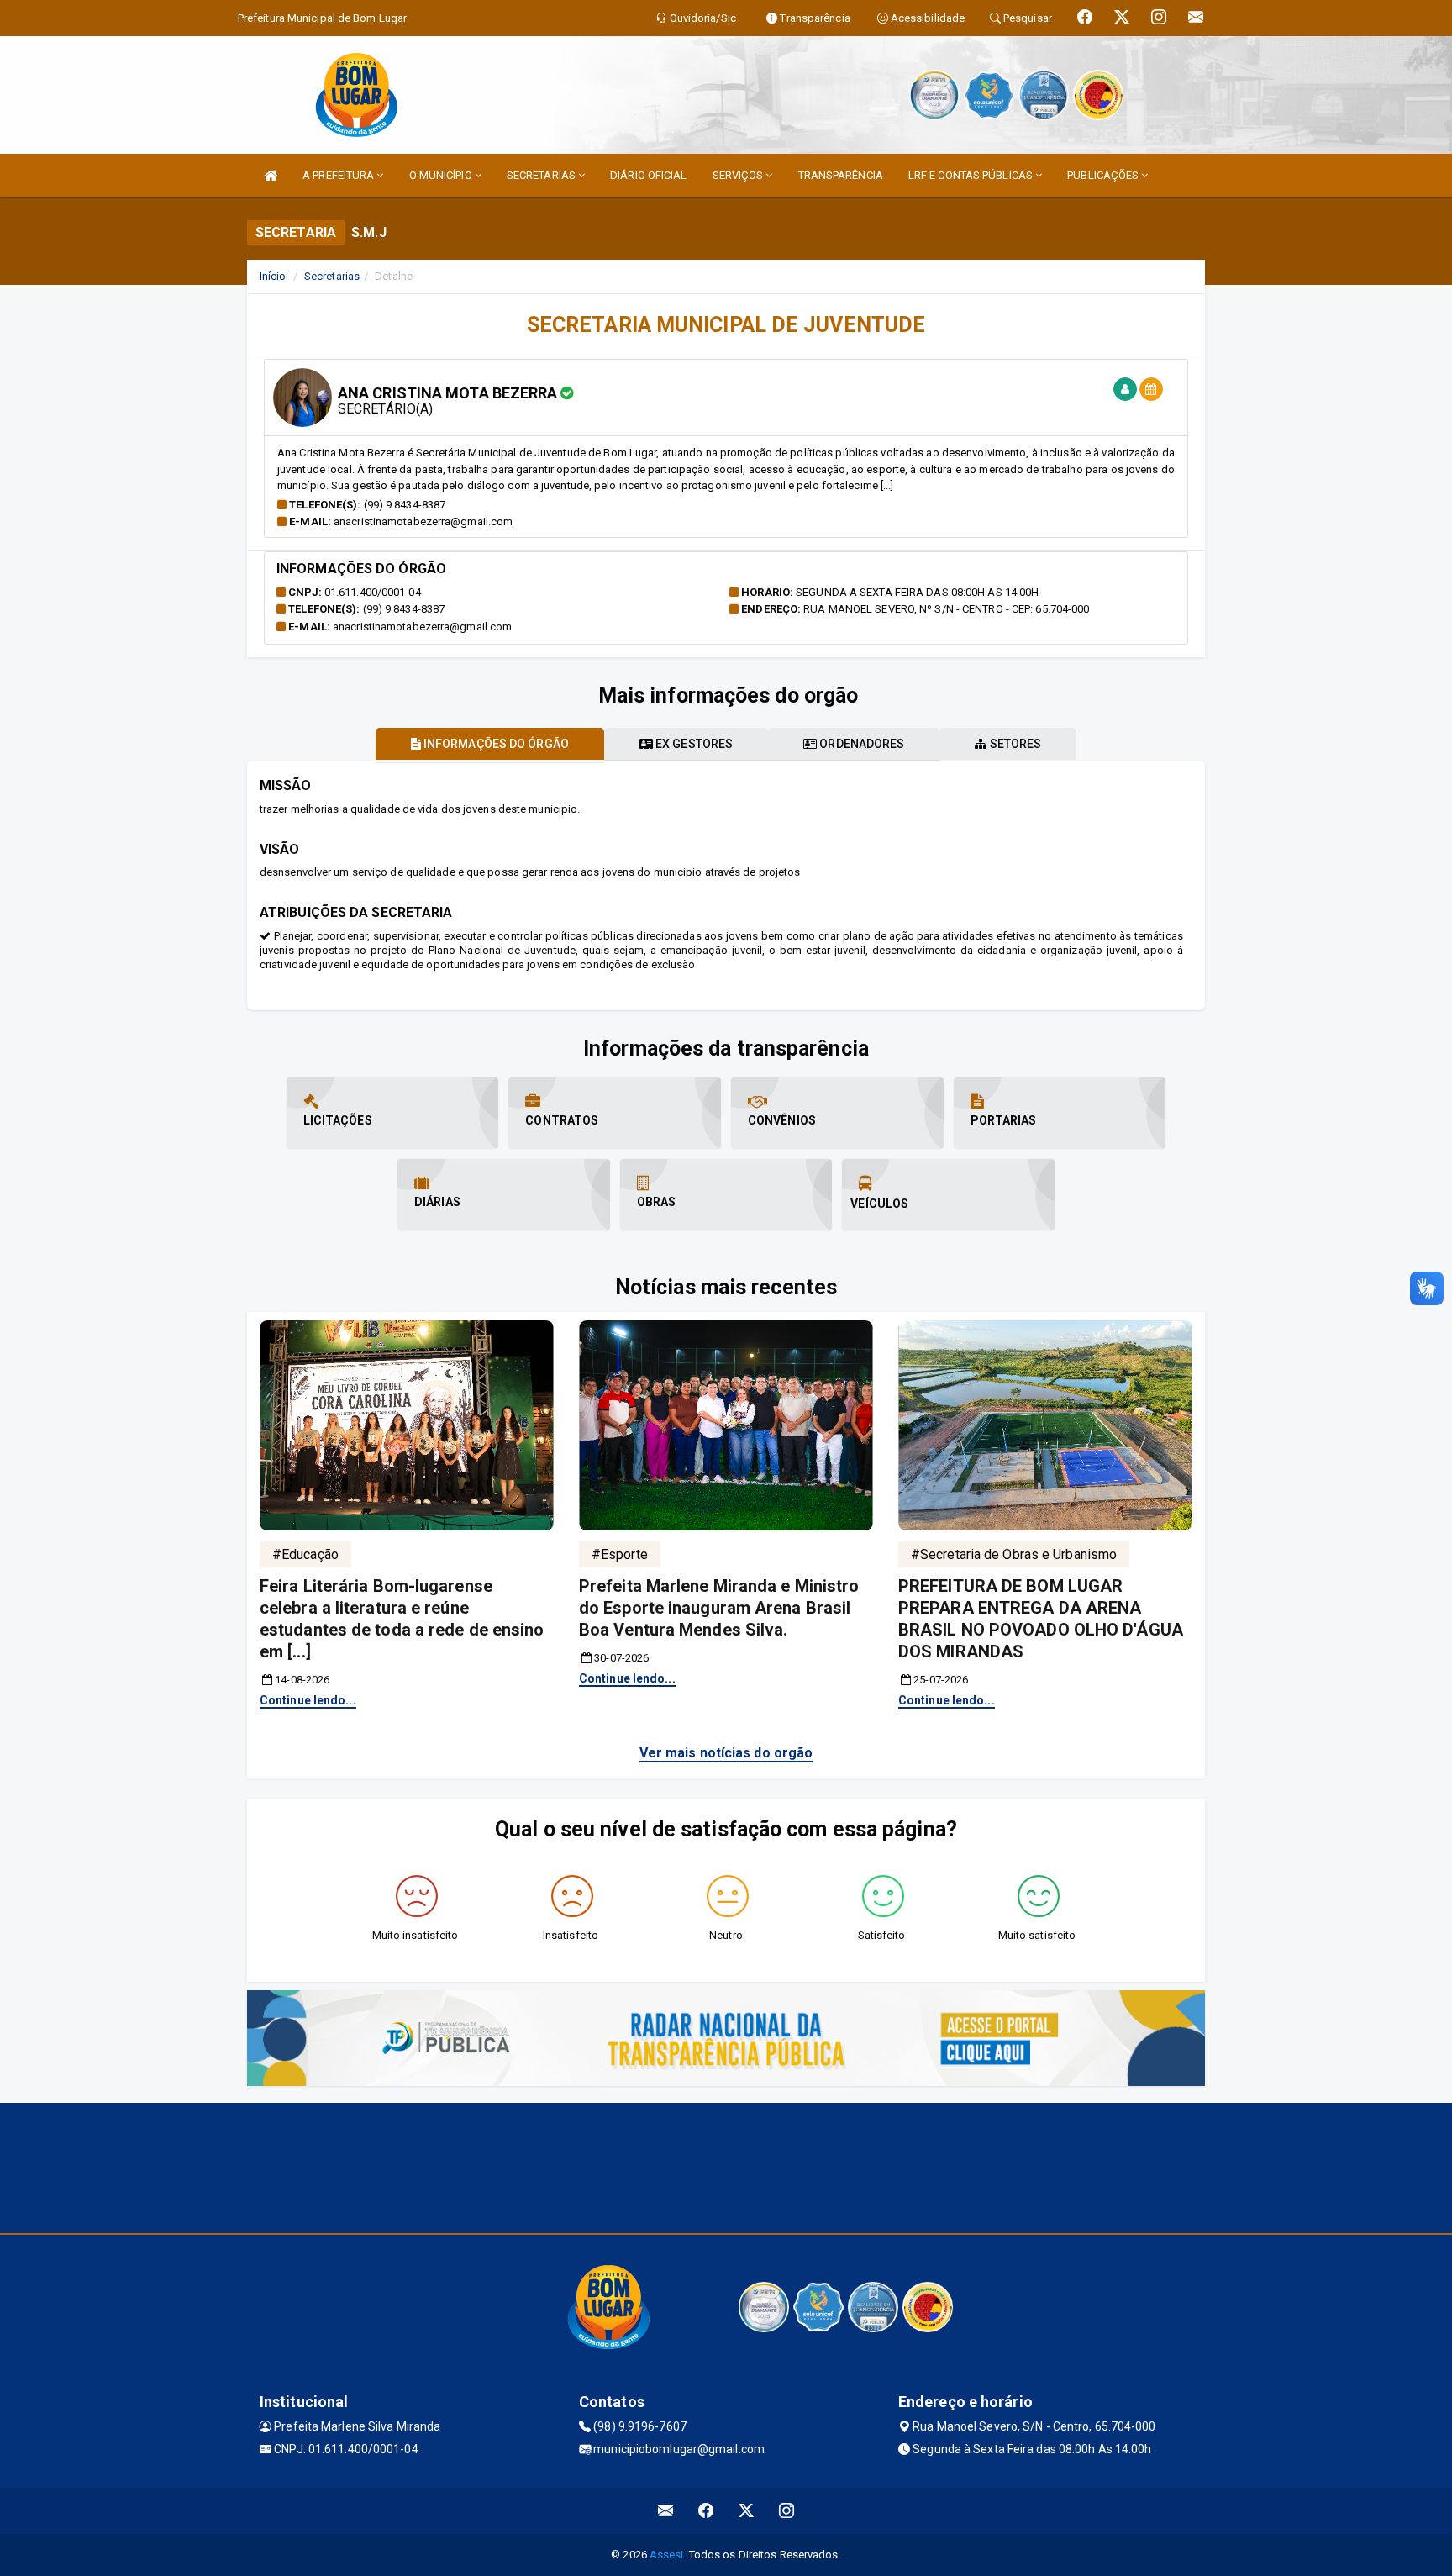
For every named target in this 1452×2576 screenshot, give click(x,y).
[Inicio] (271, 175)
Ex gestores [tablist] (693, 744)
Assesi (667, 2555)
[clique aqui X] (747, 2511)
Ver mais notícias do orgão (726, 1753)
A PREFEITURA (339, 175)
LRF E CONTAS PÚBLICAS (972, 175)
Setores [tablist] (1015, 744)
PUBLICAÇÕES (1104, 175)
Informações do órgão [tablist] (495, 744)
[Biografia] (1125, 390)
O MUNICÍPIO (442, 175)
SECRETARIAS (542, 175)
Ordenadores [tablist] (860, 744)
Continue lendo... (308, 1700)
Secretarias (332, 276)
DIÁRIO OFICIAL (648, 175)
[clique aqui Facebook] (706, 2511)
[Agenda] (1151, 390)
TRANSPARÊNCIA (841, 175)
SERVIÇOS (739, 175)
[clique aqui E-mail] (666, 2511)
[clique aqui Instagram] (787, 2511)
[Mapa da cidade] (726, 2166)
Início (273, 276)
